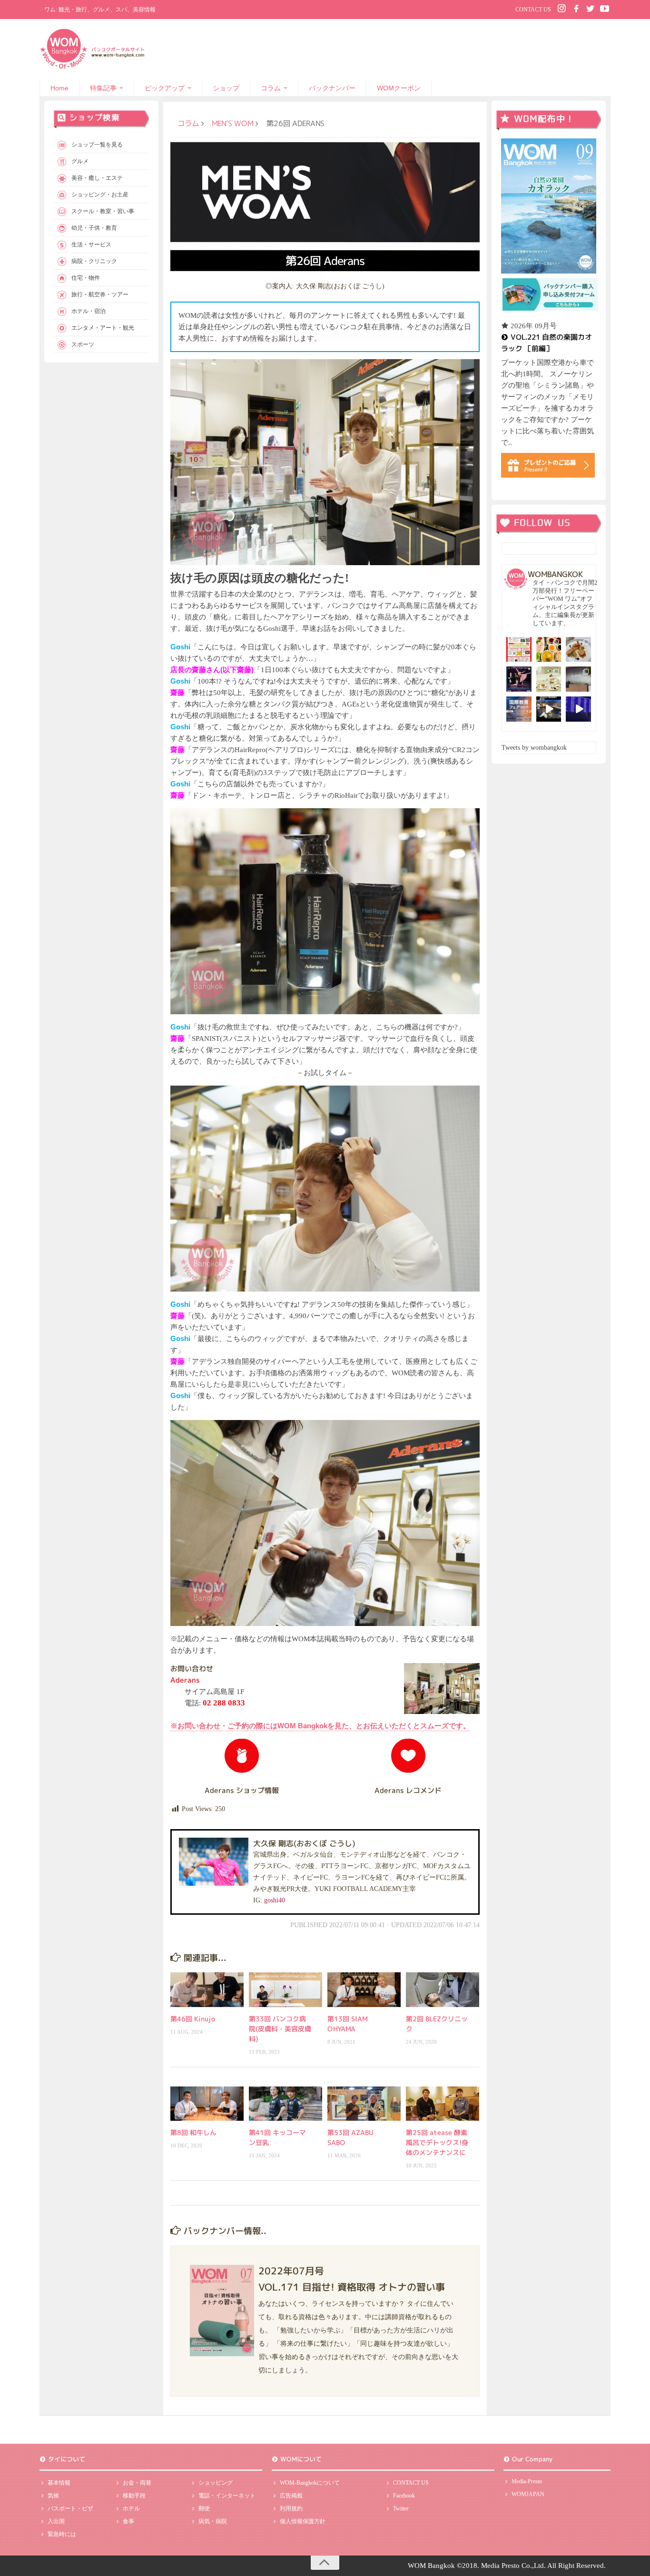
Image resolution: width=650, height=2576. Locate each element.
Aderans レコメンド (408, 1790)
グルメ (80, 161)
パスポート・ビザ (70, 2508)
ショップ (226, 88)
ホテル (131, 2508)
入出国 (56, 2521)
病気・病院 (213, 2521)
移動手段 (134, 2496)
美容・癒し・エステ (97, 178)
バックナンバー (332, 88)
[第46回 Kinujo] (207, 1989)
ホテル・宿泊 (89, 311)
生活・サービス (91, 245)
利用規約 (291, 2508)
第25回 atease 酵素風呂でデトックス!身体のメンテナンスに (437, 2142)
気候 (53, 2496)
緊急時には (62, 2534)
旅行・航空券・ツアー (100, 294)
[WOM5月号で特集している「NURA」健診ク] (578, 679)
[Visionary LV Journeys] (549, 709)
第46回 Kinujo (193, 2019)
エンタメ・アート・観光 (103, 328)
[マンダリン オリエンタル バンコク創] (549, 679)
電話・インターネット (227, 2496)
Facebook (404, 2496)
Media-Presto (527, 2481)
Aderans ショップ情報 (242, 1790)
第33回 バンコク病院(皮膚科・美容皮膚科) (280, 2029)
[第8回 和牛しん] (207, 2104)
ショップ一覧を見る (97, 145)
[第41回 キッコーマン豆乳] (286, 2104)
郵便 (204, 2508)
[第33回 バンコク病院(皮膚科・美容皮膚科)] (286, 1989)
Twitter (401, 2508)
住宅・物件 (86, 278)
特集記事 (103, 88)
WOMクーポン (399, 88)
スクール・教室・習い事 (103, 211)
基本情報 (59, 2483)
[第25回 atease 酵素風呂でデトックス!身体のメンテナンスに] (443, 2104)
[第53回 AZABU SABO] (364, 2104)
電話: (215, 1703)
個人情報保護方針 (303, 2521)
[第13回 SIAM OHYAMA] (364, 1989)
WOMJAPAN (528, 2494)
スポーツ (83, 344)
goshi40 (275, 1900)
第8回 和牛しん (193, 2132)
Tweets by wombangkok (534, 748)
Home (59, 88)
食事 (128, 2521)
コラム (271, 88)
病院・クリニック (94, 261)
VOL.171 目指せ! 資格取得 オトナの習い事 (352, 2287)
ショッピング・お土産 (100, 195)
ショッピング (216, 2483)
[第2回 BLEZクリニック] (443, 1989)
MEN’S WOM (232, 123)
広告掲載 (291, 2496)
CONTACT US (533, 10)
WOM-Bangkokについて (310, 2483)
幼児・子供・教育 (94, 228)
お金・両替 (137, 2483)
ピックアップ (165, 88)
